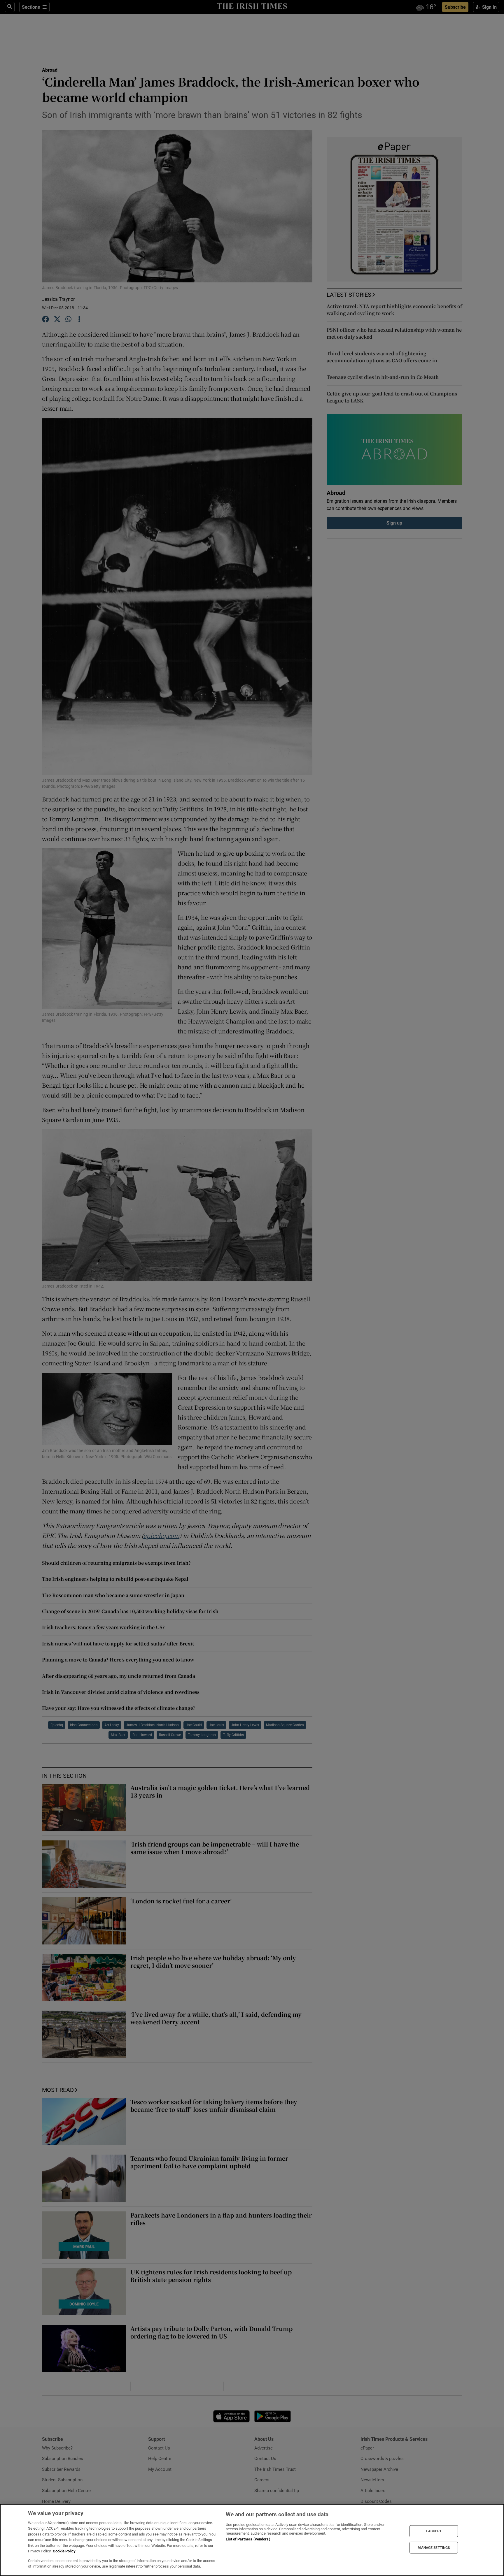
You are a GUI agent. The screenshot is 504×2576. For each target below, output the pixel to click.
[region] (252, 2540)
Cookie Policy (64, 2551)
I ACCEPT (434, 2531)
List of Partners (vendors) (248, 2539)
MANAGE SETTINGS (434, 2547)
